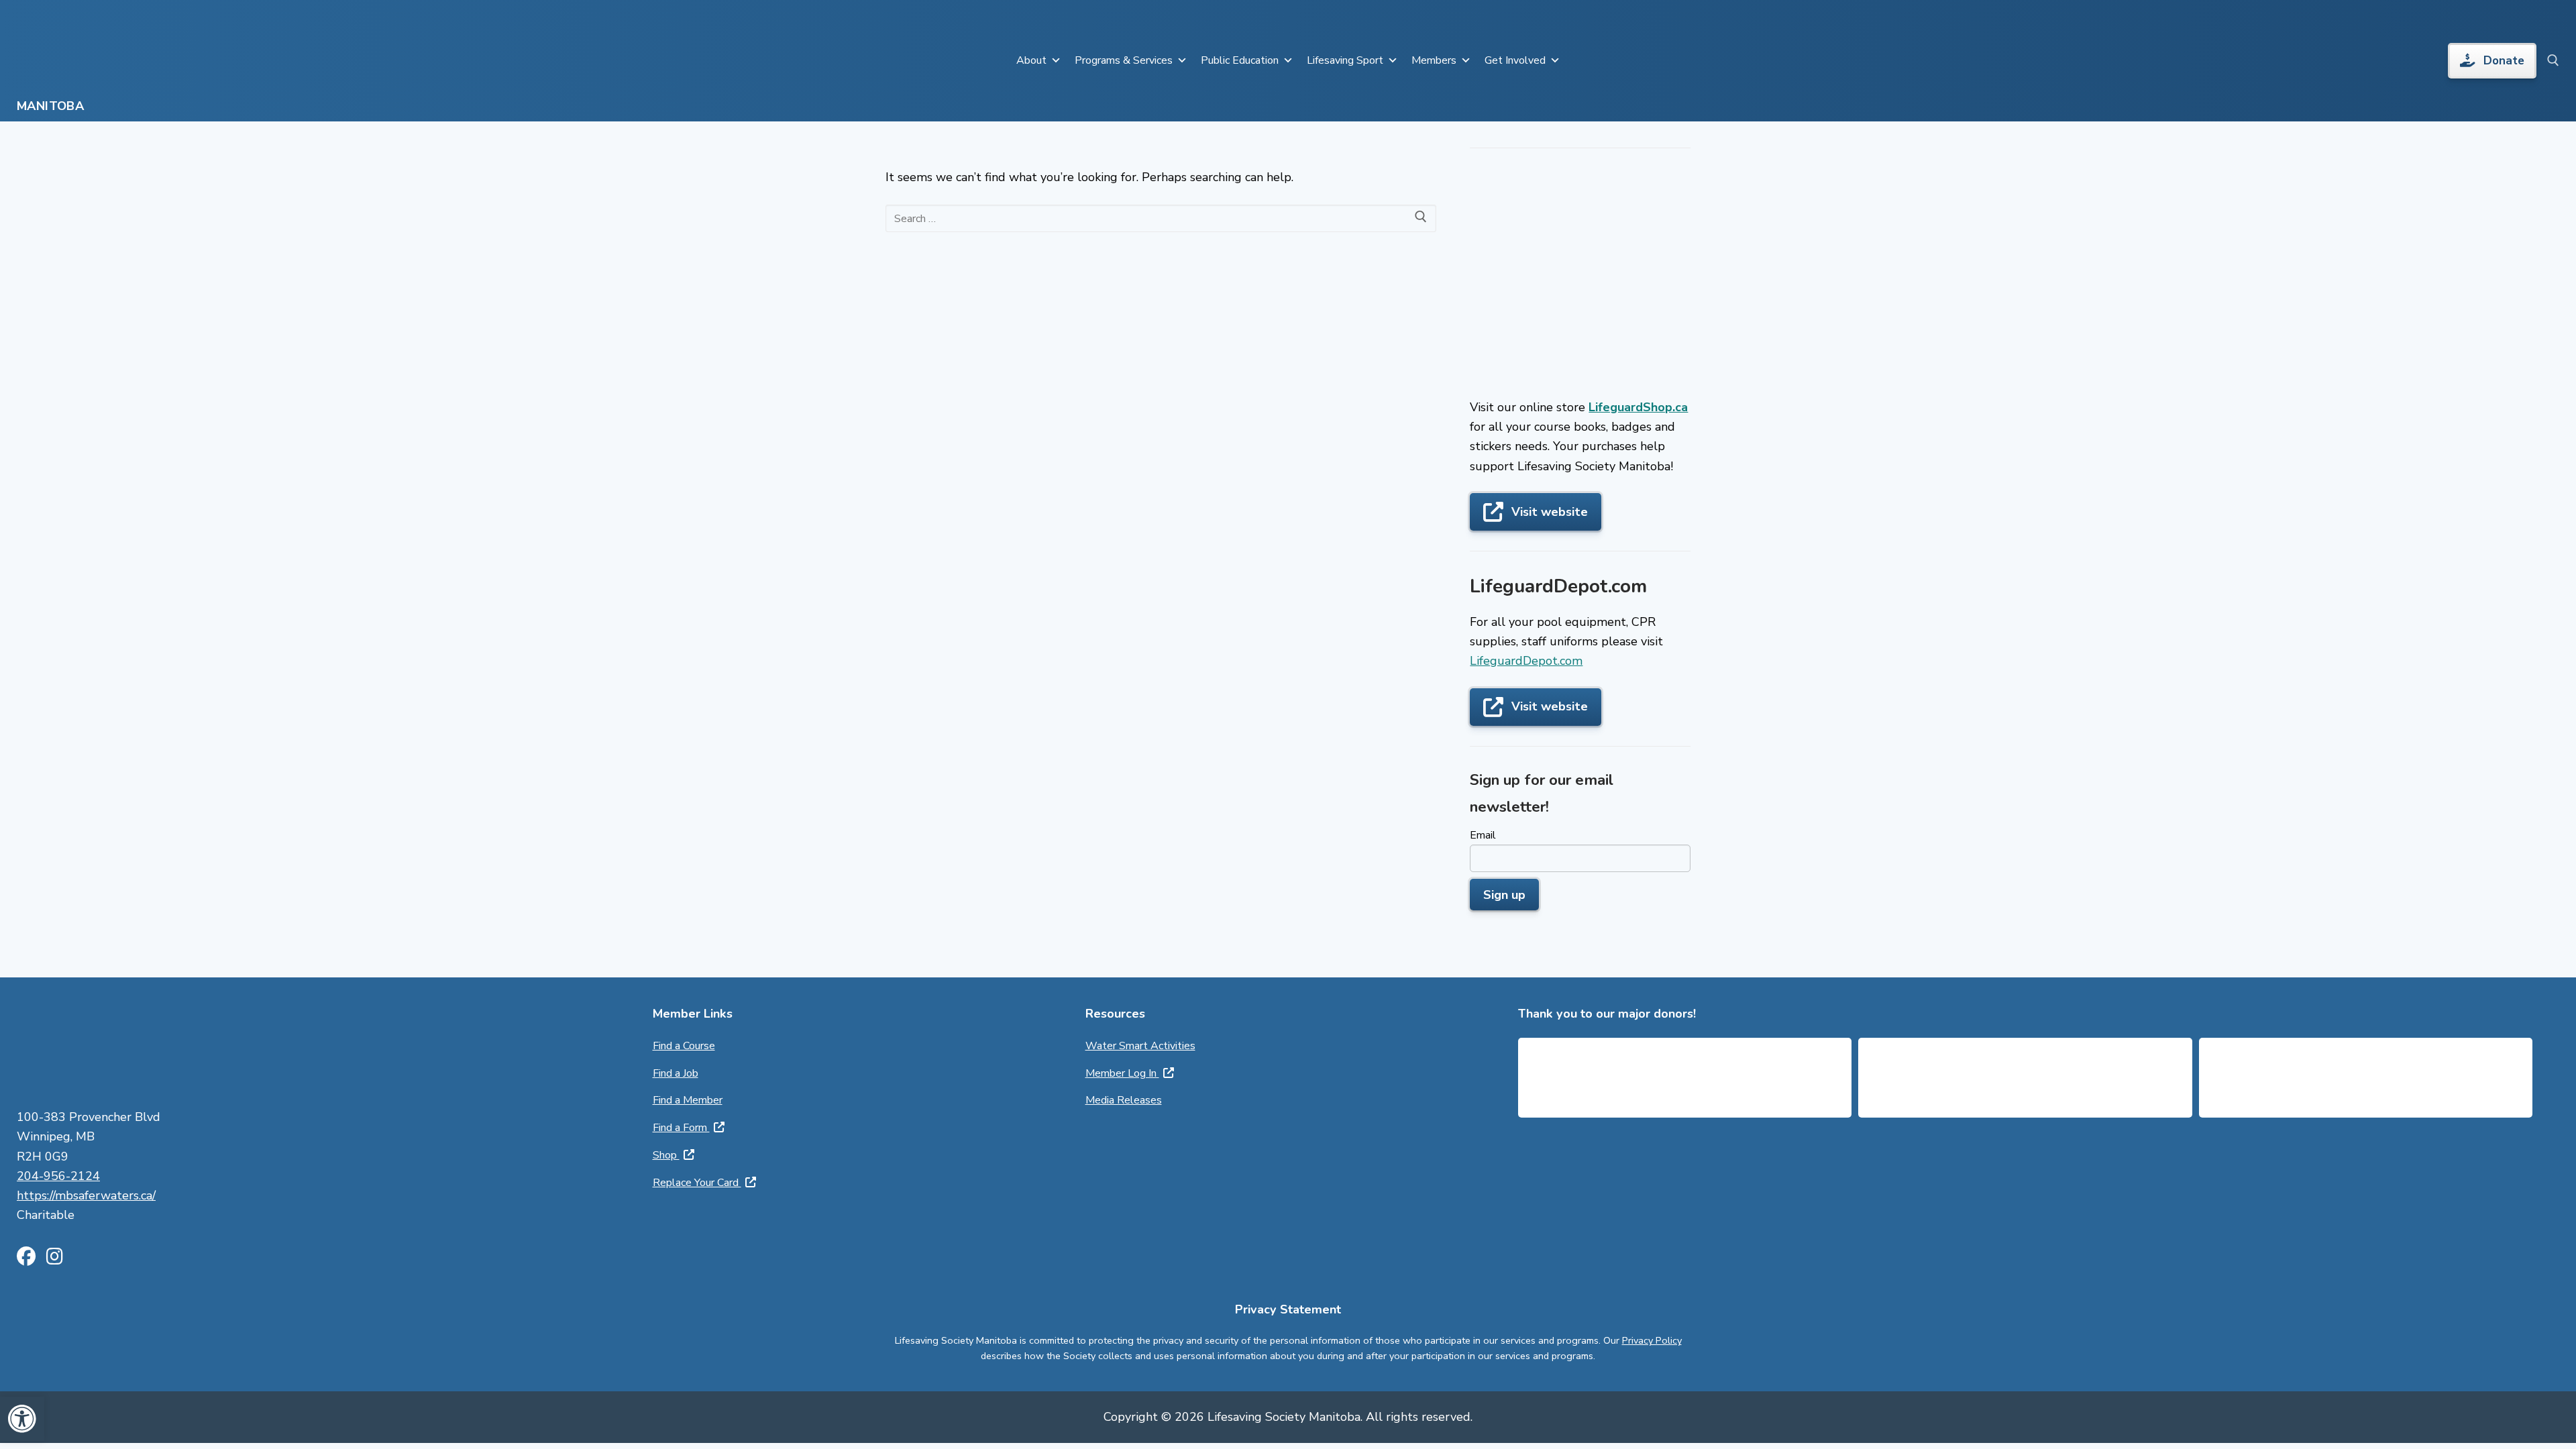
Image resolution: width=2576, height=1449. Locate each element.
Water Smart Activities (1140, 1046)
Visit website (1550, 512)
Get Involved (1515, 60)
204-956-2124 (58, 1176)
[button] (22, 1419)
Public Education (1240, 60)
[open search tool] (2553, 60)
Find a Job (676, 1073)
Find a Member (688, 1100)
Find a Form (681, 1128)
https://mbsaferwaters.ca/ (86, 1195)
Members (1434, 60)
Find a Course (684, 1046)
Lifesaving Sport (1345, 60)
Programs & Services (1124, 60)
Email (1483, 835)
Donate (2504, 61)
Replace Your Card (697, 1183)
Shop (666, 1155)
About (1031, 60)
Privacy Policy (1652, 1340)
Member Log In (1122, 1073)
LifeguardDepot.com (1526, 661)
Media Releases (1124, 1100)
